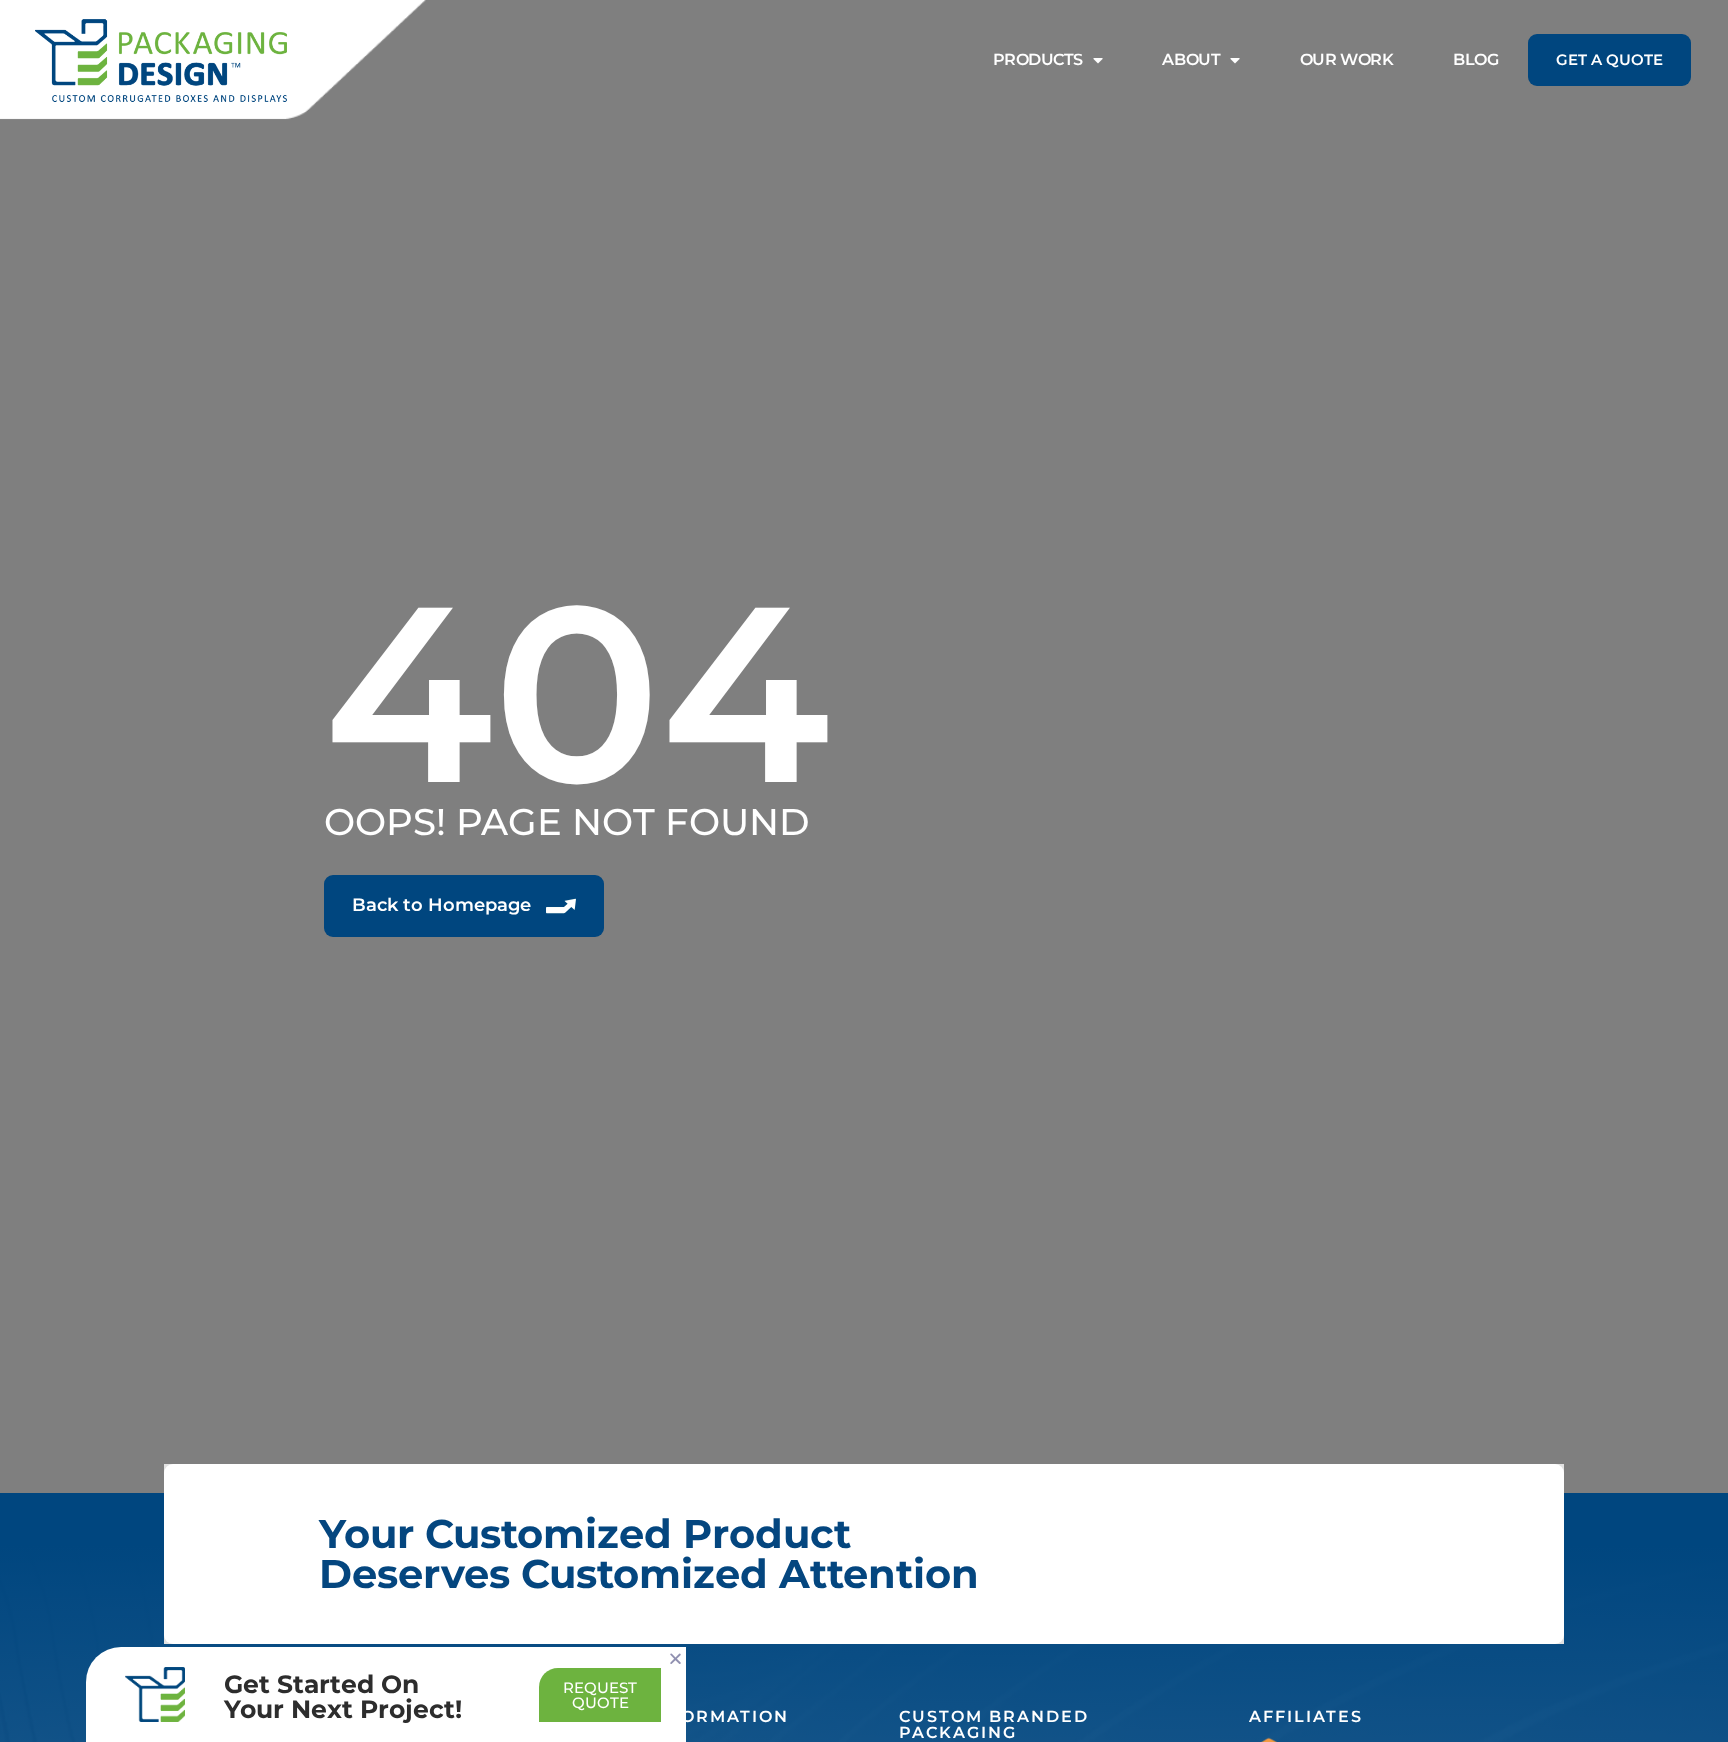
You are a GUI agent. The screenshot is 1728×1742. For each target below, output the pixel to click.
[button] (675, 1658)
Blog (1475, 59)
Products (1038, 59)
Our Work (1346, 59)
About (1191, 59)
